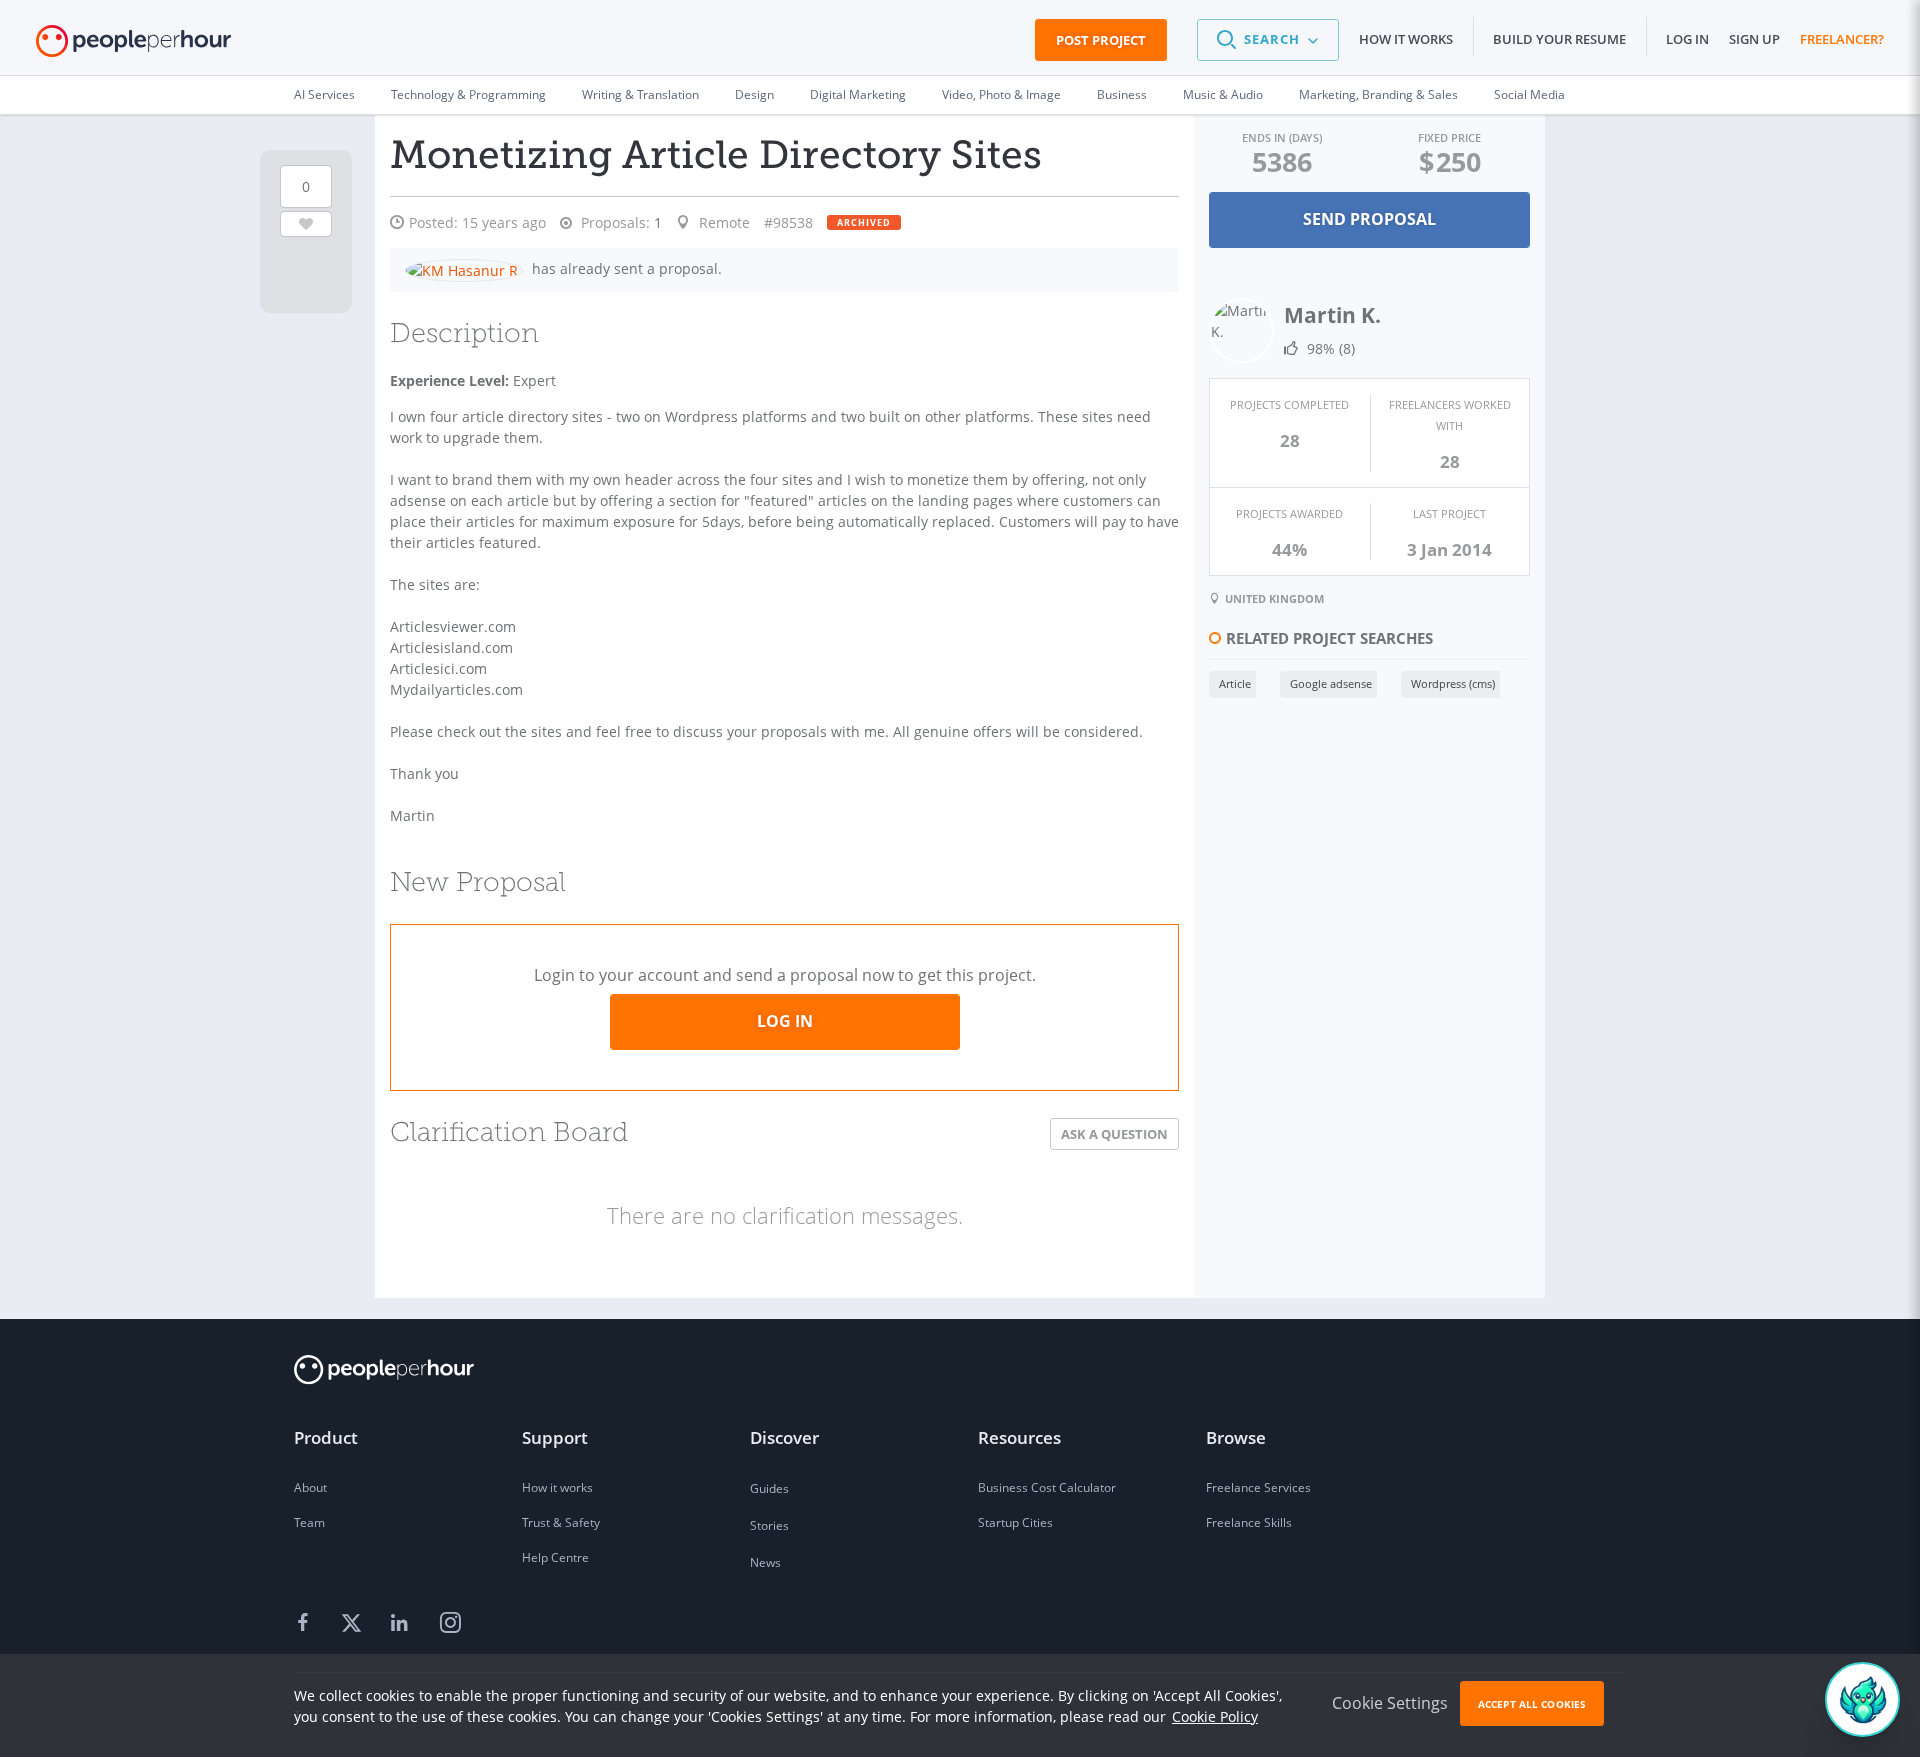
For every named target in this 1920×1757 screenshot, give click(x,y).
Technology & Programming (468, 94)
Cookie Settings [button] (1390, 1703)
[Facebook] (306, 1624)
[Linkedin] (402, 1624)
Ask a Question (1114, 1134)
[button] (1268, 40)
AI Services (324, 94)
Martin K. (1332, 315)
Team (309, 1522)
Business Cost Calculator (1047, 1487)
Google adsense (1331, 683)
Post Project (1101, 40)
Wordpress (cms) (1453, 683)
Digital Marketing (858, 94)
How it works (1406, 39)
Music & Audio (1223, 94)
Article (1235, 683)
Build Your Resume (1559, 39)
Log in (1687, 39)
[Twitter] (354, 1624)
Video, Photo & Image (1001, 94)
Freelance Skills (1249, 1522)
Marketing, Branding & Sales (1378, 94)
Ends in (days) (1282, 137)
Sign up (1754, 39)
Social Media (1529, 94)
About (310, 1487)
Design (754, 94)
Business (1122, 94)
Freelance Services (1258, 1487)
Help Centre (555, 1557)
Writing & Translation (640, 94)
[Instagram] (450, 1624)
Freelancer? (1842, 39)
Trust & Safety (561, 1522)
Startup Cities (1015, 1522)
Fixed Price (1449, 137)
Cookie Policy (1215, 1716)
